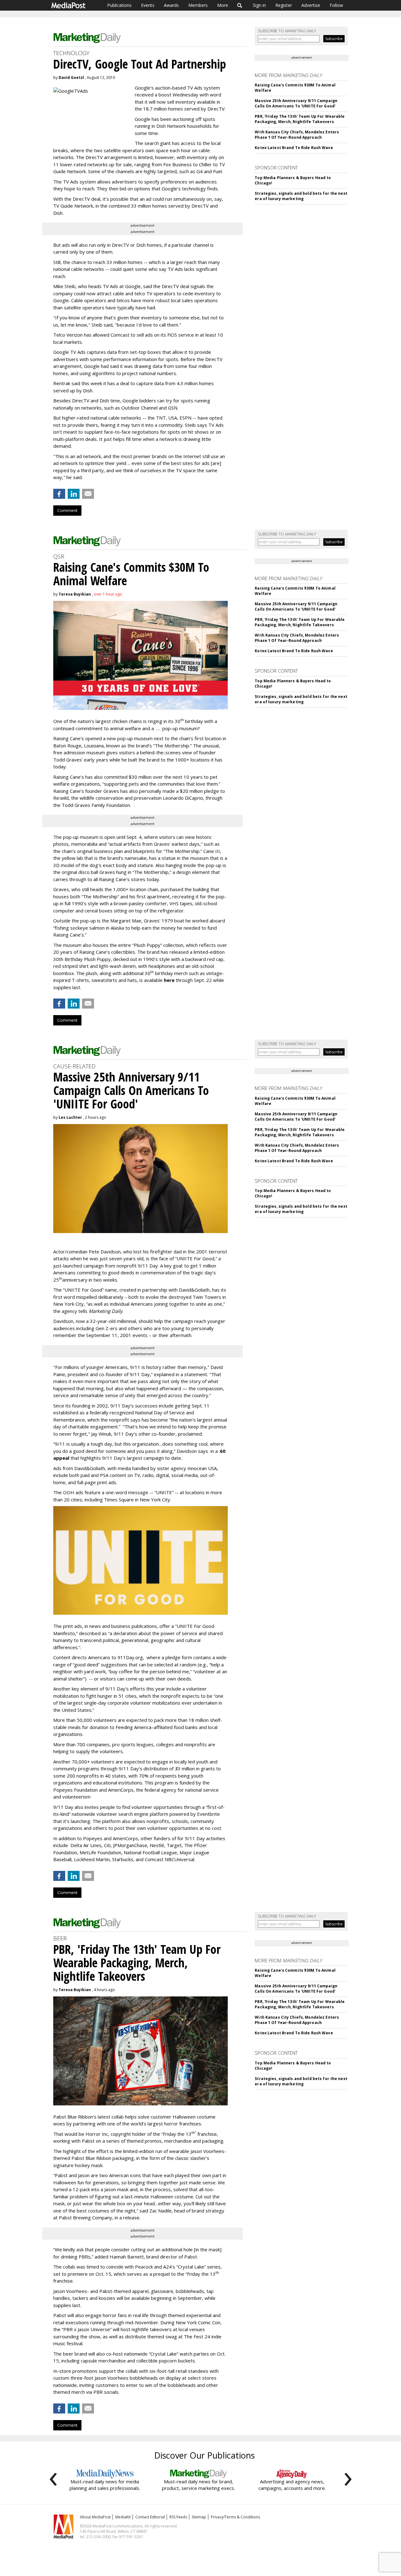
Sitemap (199, 2517)
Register (284, 5)
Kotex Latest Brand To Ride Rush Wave (294, 148)
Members (198, 5)
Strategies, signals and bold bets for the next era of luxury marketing (301, 196)
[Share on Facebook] (59, 494)
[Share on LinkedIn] (74, 494)
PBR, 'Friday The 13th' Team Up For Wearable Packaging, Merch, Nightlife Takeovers (300, 119)
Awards (171, 5)
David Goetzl (71, 77)
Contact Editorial (150, 2517)
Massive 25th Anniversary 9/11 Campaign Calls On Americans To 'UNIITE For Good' (296, 103)
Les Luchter (70, 1117)
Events (148, 5)
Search (240, 5)
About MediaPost (95, 2517)
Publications (119, 5)
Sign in (259, 5)
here (169, 980)
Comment (67, 510)
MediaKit (123, 2517)
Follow (336, 5)
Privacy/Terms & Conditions (235, 2517)
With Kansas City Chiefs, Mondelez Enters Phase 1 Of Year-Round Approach (297, 135)
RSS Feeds (178, 2517)
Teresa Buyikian (75, 594)
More (223, 5)
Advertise (311, 5)
